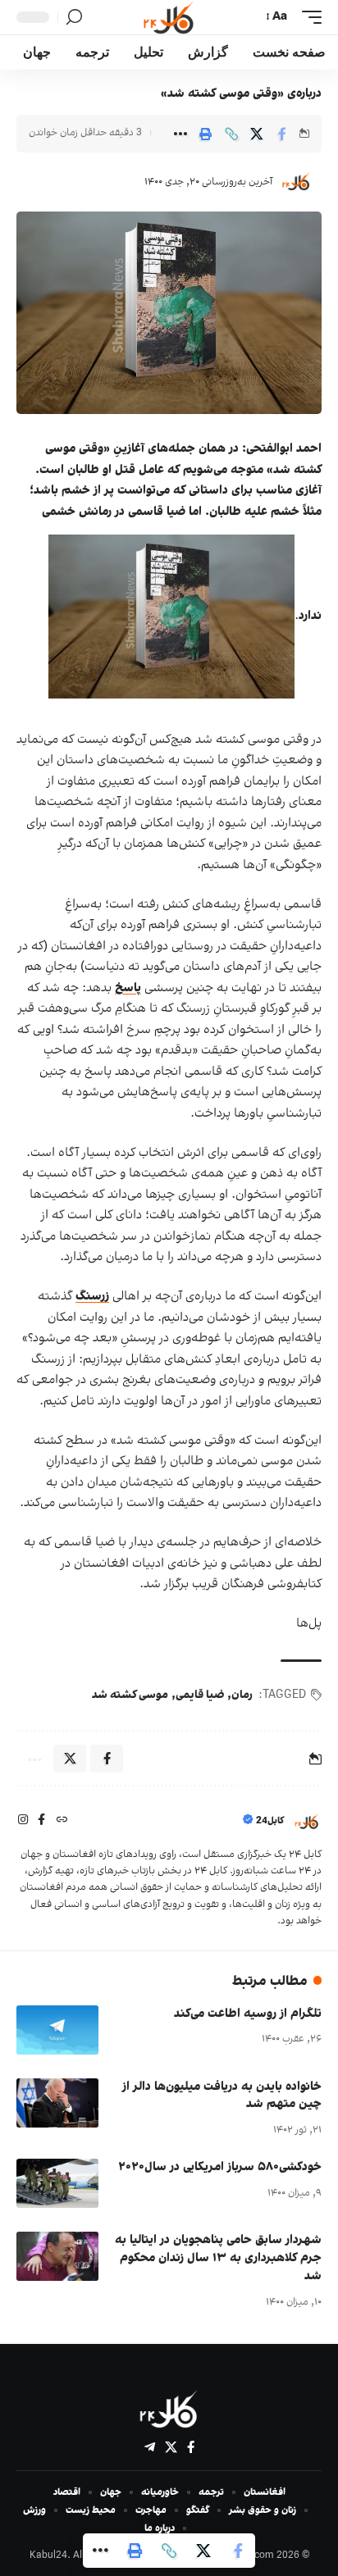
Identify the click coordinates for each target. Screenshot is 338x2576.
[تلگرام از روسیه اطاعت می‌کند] (57, 2030)
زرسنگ (92, 1297)
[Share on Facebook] (282, 134)
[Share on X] (257, 134)
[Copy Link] (231, 134)
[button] (308, 17)
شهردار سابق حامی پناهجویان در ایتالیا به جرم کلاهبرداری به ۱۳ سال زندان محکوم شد (218, 2258)
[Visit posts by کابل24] (296, 182)
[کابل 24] (169, 17)
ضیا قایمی (200, 1695)
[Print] (206, 134)
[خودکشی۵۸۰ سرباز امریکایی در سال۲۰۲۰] (57, 2183)
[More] (180, 134)
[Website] (62, 1821)
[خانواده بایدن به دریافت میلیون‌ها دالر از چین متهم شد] (57, 2103)
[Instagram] (23, 1821)
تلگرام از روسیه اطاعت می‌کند (248, 2014)
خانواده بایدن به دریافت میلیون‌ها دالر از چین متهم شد (222, 2096)
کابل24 (270, 1821)
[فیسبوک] (41, 1821)
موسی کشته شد (130, 1695)
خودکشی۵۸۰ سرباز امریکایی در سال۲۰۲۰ (220, 2167)
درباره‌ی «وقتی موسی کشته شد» (241, 94)
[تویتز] (171, 2447)
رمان (242, 1695)
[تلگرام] (150, 2447)
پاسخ (128, 988)
